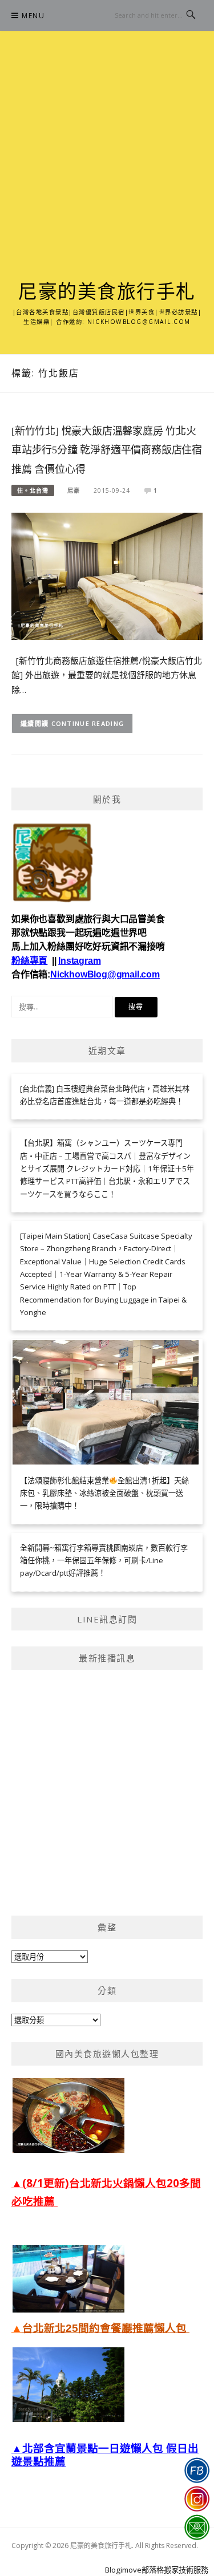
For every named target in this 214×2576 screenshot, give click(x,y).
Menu (33, 16)
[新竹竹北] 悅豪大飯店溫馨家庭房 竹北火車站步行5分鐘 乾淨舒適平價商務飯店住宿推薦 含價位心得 (107, 451)
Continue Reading (88, 723)
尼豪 (74, 490)
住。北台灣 (33, 490)
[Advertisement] (107, 169)
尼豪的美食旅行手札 (107, 292)
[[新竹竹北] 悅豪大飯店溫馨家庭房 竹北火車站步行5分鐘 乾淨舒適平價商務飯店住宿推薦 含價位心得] (107, 575)
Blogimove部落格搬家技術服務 (157, 2570)
